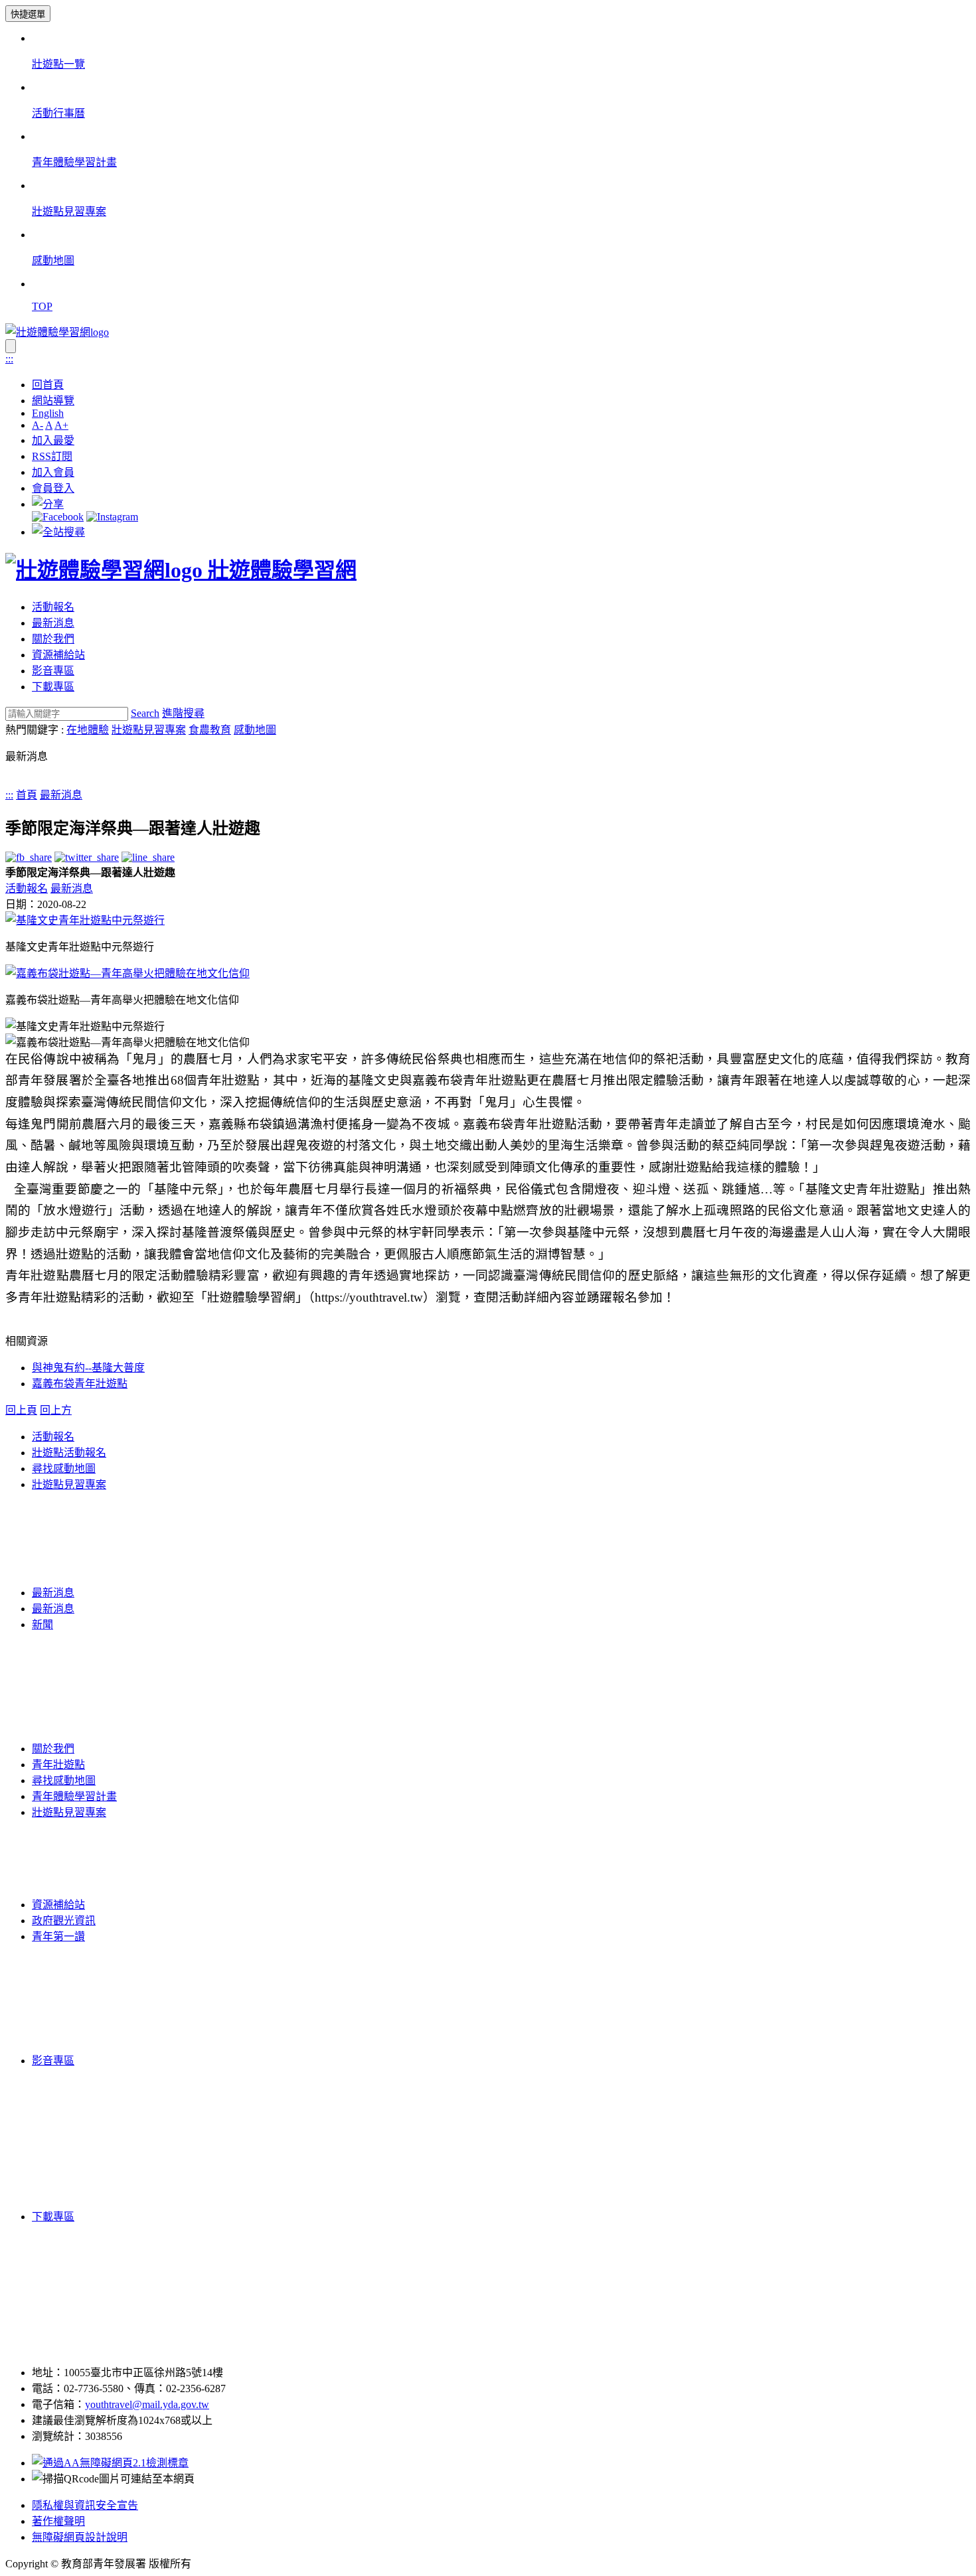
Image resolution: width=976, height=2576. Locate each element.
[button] (48, 504)
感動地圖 (255, 730)
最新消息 (53, 623)
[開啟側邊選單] (11, 346)
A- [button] (38, 425)
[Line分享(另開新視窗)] (148, 857)
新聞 (42, 1625)
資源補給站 (58, 655)
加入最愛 (53, 440)
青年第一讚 (58, 1936)
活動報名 (53, 607)
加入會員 (53, 472)
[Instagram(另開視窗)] (112, 517)
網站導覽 (53, 401)
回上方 (56, 1410)
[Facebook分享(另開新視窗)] (29, 857)
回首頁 (48, 385)
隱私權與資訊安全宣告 (85, 2505)
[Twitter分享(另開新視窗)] (87, 857)
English (48, 413)
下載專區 (53, 687)
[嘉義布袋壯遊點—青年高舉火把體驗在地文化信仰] (127, 973)
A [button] (49, 425)
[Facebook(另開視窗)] (58, 517)
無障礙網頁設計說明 (80, 2537)
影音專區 (53, 671)
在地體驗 (88, 730)
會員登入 (53, 488)
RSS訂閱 (52, 456)
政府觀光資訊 (64, 1921)
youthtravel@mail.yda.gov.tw (147, 2404)
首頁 (27, 795)
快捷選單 (28, 14)
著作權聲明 (58, 2521)
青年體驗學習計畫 (74, 1796)
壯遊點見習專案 (149, 730)
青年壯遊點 (58, 1765)
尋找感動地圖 (64, 1469)
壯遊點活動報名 (69, 1453)
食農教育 (210, 730)
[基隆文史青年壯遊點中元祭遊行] (85, 920)
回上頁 (21, 1410)
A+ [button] (61, 425)
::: (9, 359)
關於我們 (53, 639)
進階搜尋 (183, 713)
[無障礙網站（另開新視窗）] (110, 2463)
